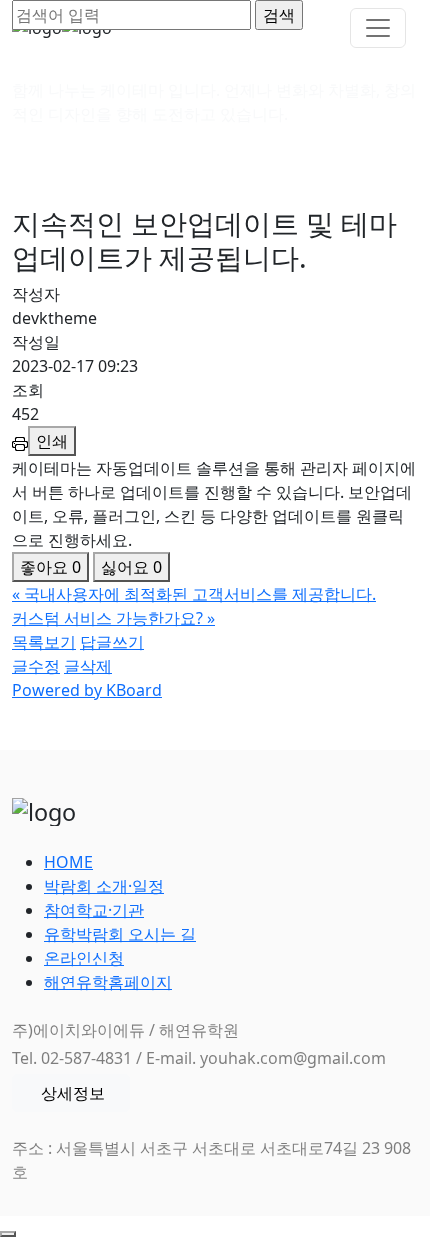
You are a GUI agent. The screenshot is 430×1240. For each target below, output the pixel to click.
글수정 (36, 666)
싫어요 (131, 567)
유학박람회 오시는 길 (120, 934)
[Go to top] (8, 1234)
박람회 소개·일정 (104, 886)
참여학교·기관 (94, 910)
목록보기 (44, 642)
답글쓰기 (112, 642)
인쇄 (52, 441)
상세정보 (73, 1093)
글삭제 (88, 666)
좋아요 (50, 567)
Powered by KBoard (87, 690)
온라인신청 (84, 958)
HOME (68, 862)
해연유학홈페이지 (108, 982)
